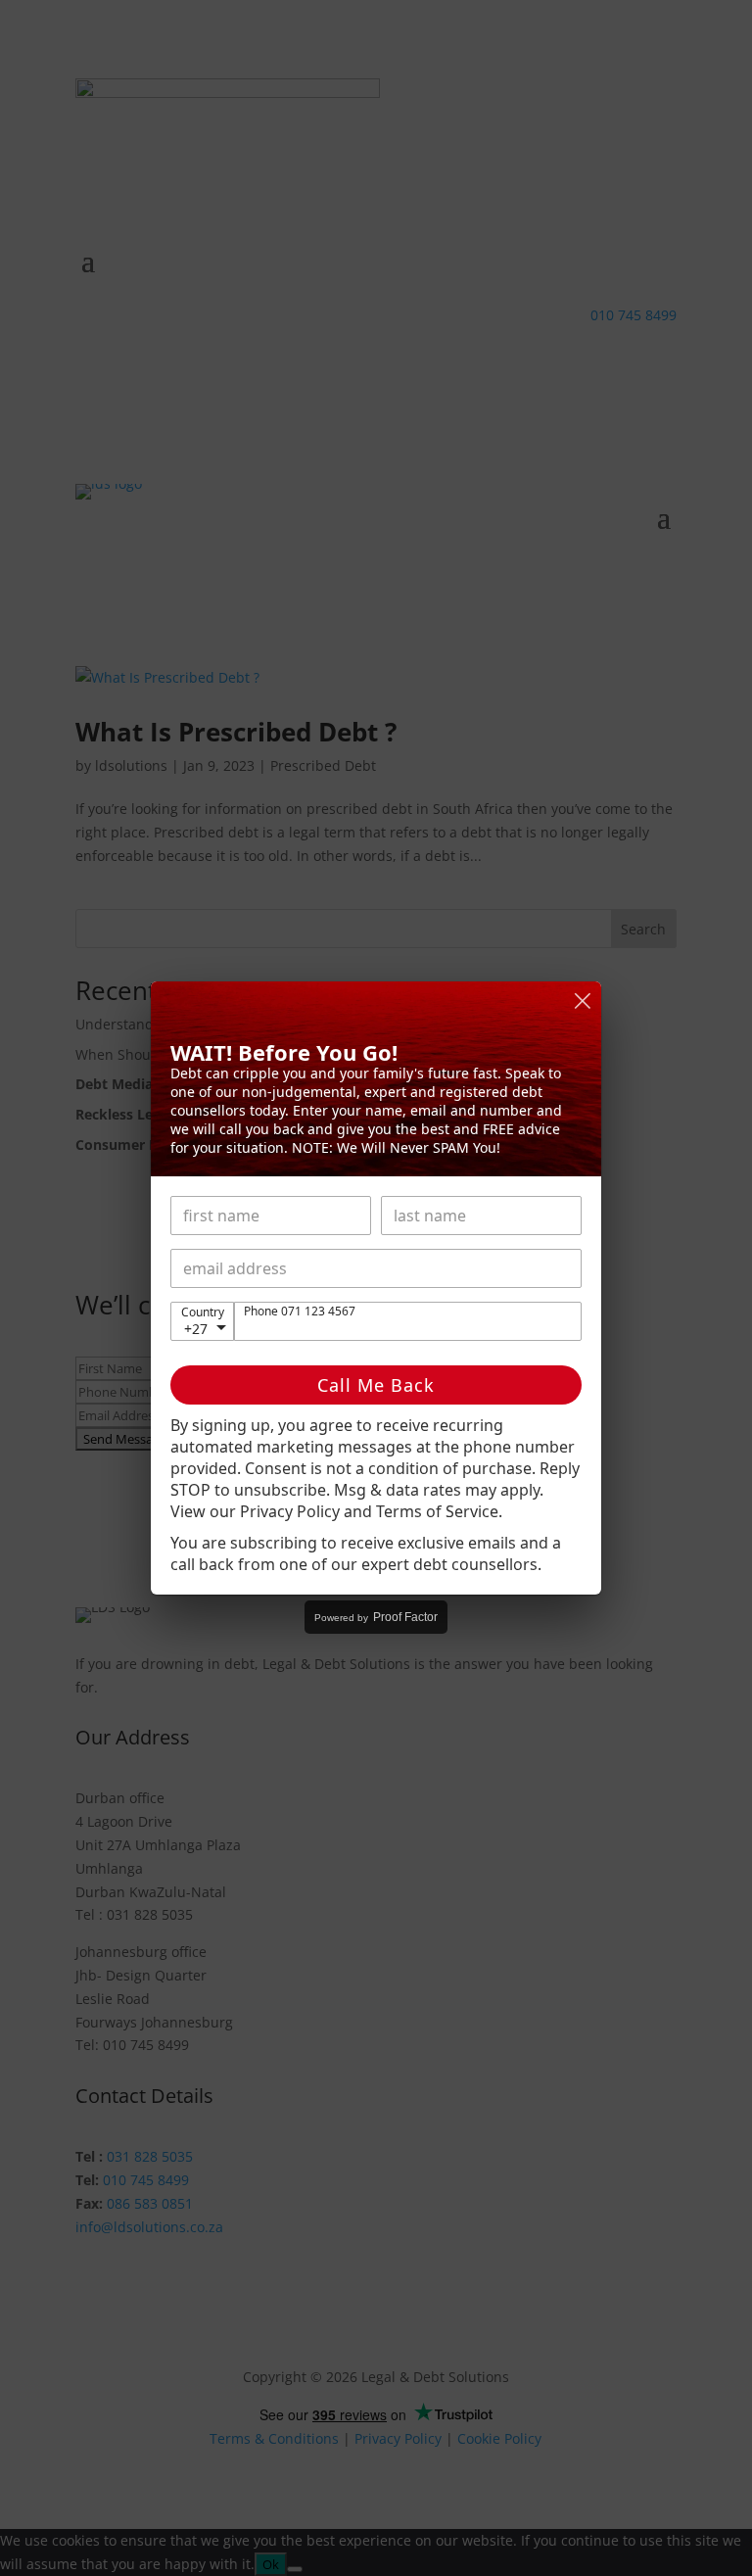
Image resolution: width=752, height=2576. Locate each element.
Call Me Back (376, 1385)
